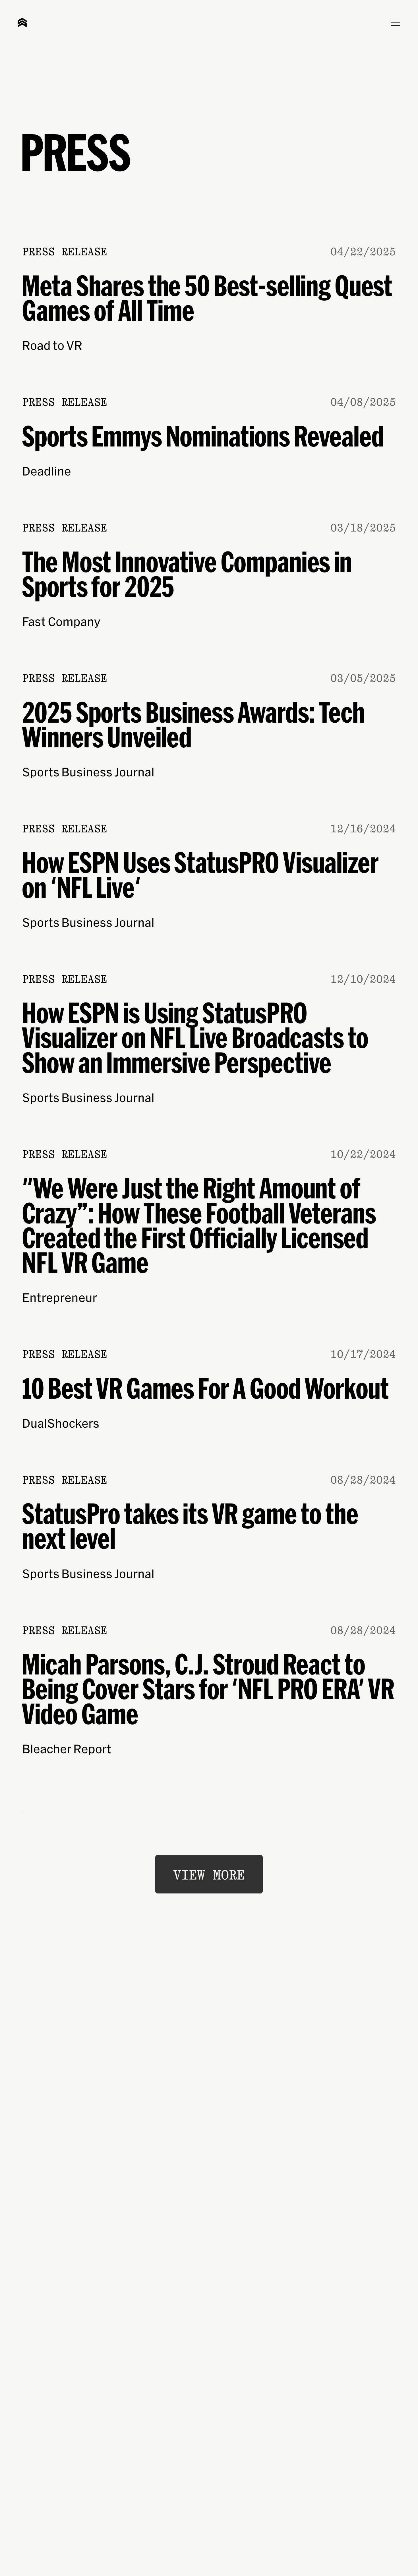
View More (209, 1875)
